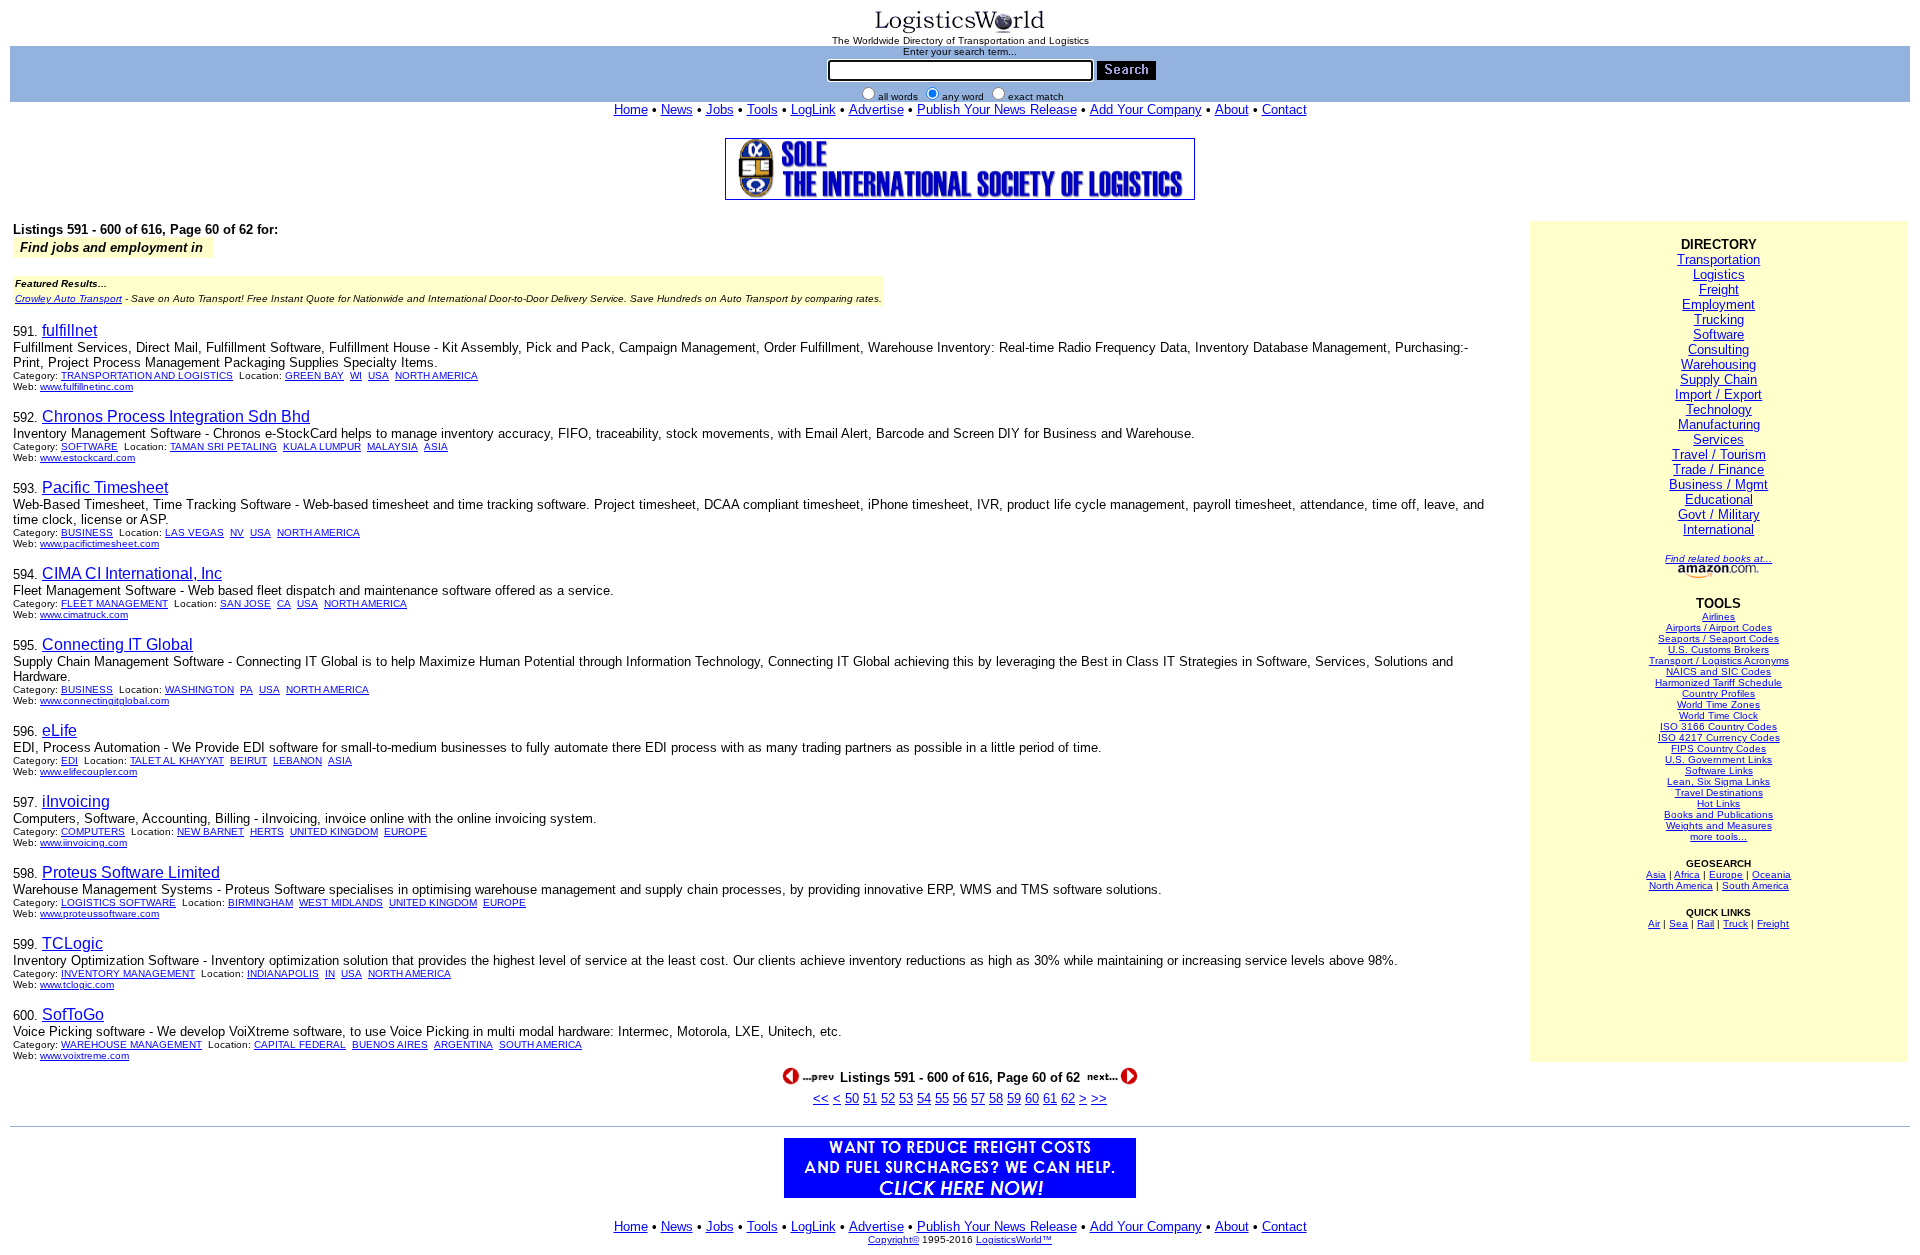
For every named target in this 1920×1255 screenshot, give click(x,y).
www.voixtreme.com (84, 1055)
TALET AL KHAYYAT (177, 760)
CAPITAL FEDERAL (300, 1044)
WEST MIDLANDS (341, 902)
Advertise (876, 109)
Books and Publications (1718, 814)
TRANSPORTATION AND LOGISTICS (147, 375)
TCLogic (72, 943)
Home (631, 109)
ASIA (436, 446)
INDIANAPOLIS (283, 973)
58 (996, 1098)
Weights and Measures (1719, 825)
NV (237, 532)
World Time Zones (1718, 704)
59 (1014, 1098)
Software (1718, 334)
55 (942, 1098)
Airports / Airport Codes (1719, 627)
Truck (1735, 923)
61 (1050, 1098)
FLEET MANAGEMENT (114, 603)
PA (246, 689)
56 (960, 1098)
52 (888, 1098)
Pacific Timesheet (105, 487)
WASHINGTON (199, 689)
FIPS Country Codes (1718, 748)
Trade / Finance (1718, 469)
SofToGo (73, 1014)
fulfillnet (69, 330)
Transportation (1718, 259)
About (1232, 109)
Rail (1705, 923)
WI (356, 375)
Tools (762, 109)
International (1718, 529)
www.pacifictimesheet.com (99, 543)
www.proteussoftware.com (99, 913)
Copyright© (893, 1239)
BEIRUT (248, 760)
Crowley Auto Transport (68, 298)
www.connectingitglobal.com (104, 700)
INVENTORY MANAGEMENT (128, 973)
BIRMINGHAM (260, 902)
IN (330, 973)
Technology (1719, 409)
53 (906, 1098)
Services (1718, 439)
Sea (1678, 923)
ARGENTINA (463, 1044)
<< (821, 1098)
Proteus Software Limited (131, 872)
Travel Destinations (1719, 792)
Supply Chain (1718, 379)
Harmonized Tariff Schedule (1718, 682)
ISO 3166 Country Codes (1718, 726)
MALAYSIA (392, 446)
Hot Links (1718, 803)
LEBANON (297, 760)
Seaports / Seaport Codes (1718, 638)
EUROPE (405, 831)
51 (870, 1098)
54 (924, 1098)
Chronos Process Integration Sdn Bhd (176, 416)
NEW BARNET (210, 831)
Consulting (1718, 349)
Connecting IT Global (117, 644)
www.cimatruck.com (84, 614)
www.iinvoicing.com (83, 842)
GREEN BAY (314, 375)
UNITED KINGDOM (334, 831)
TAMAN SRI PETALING (223, 446)
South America (1755, 885)
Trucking (1719, 319)
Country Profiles (1718, 693)
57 (978, 1098)
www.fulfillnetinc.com (86, 386)
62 (1068, 1098)
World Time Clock (1718, 715)
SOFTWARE (89, 446)
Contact (1284, 109)
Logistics (1719, 274)
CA (284, 603)
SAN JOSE (245, 603)
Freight (1719, 289)
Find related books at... (1718, 558)
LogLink (813, 109)
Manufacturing (1719, 424)
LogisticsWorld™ (1014, 1239)
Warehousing (1718, 364)
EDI (69, 760)
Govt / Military (1719, 514)
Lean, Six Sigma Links (1718, 781)
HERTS (267, 831)
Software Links (1719, 770)
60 (1032, 1098)
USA (378, 375)
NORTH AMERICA (436, 375)
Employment (1718, 304)
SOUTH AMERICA (540, 1044)
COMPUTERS (93, 831)
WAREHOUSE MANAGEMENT (131, 1044)
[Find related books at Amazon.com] (1718, 574)
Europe (1726, 874)
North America (1681, 885)
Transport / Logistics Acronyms (1719, 660)
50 (852, 1098)
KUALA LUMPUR (322, 446)
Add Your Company (1146, 109)
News (677, 109)
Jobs (720, 109)
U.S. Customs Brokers (1718, 649)
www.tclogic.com (77, 984)
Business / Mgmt (1718, 484)
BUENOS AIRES (390, 1044)
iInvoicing (76, 801)
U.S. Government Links (1718, 759)
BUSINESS (87, 532)
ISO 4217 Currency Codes (1719, 737)
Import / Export (1718, 394)
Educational (1719, 499)
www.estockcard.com (87, 457)
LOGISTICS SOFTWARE (118, 902)
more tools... (1718, 836)
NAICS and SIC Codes (1718, 671)
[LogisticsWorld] (960, 31)
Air (1654, 923)
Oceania (1771, 874)
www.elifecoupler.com (88, 771)
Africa (1687, 874)
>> (1099, 1098)
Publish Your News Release (997, 109)
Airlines (1718, 616)
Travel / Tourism (1719, 454)
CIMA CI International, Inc (132, 573)
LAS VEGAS (194, 532)
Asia (1656, 874)
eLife (59, 730)
